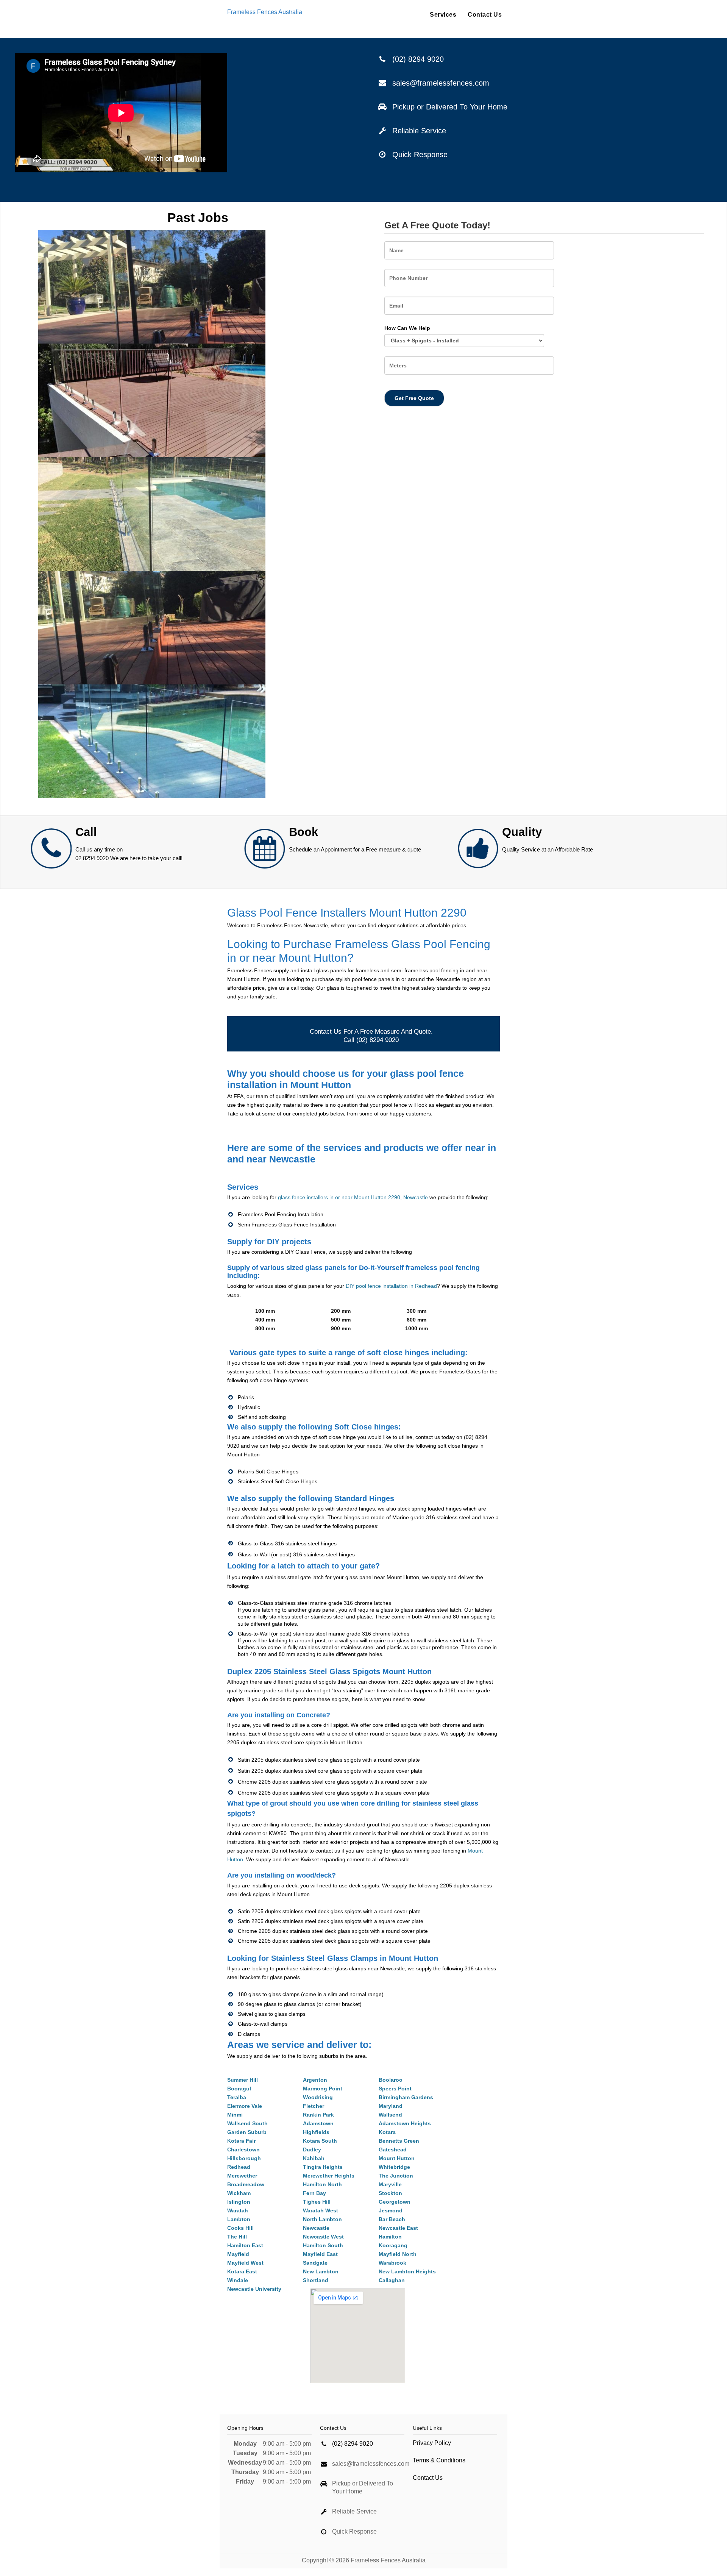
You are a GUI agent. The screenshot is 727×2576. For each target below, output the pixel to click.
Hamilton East (245, 2245)
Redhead (239, 2167)
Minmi (235, 2115)
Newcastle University (254, 2289)
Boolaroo (391, 2080)
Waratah (238, 2210)
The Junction (396, 2176)
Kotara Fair (241, 2141)
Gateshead (393, 2150)
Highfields (316, 2132)
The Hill (237, 2237)
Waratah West (321, 2210)
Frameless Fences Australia (265, 12)
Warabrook (392, 2263)
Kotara (387, 2132)
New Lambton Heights (407, 2271)
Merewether (242, 2176)
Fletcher (314, 2106)
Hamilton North (322, 2184)
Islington (239, 2202)
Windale (238, 2280)
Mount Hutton (397, 2158)
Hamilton (390, 2237)
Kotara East (242, 2271)
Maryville (390, 2184)
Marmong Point (323, 2089)
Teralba (237, 2097)
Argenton (315, 2080)
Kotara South (320, 2141)
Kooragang (393, 2245)
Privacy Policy (432, 2443)
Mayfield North (398, 2254)
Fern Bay (314, 2193)
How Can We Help (407, 328)
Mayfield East (320, 2254)
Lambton (239, 2219)
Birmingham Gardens (406, 2097)
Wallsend (390, 2115)
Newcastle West (323, 2237)
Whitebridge (394, 2167)
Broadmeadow (246, 2184)
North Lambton (322, 2219)
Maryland (391, 2106)
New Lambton (321, 2271)
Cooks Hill (240, 2228)
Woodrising (318, 2097)
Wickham (239, 2193)
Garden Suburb (247, 2132)
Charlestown (243, 2150)
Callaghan (392, 2280)
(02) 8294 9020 (418, 59)
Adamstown (318, 2123)
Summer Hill (243, 2080)
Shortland (316, 2280)
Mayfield (238, 2254)
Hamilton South (323, 2245)
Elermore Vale (245, 2106)
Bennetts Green (399, 2141)
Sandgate (315, 2263)
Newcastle (316, 2228)
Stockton (390, 2193)
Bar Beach (392, 2219)
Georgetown (395, 2202)
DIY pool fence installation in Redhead (391, 1286)
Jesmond (391, 2210)
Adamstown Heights (405, 2123)
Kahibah (314, 2158)
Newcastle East (398, 2228)
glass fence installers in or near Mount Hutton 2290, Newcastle (353, 1197)
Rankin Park (318, 2115)
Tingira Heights (323, 2167)
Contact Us (485, 15)
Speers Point (395, 2089)
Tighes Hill (317, 2202)
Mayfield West (245, 2263)
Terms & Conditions (439, 2460)
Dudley (312, 2150)
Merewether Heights (329, 2176)
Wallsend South (247, 2123)
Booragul (239, 2089)
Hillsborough (244, 2158)
